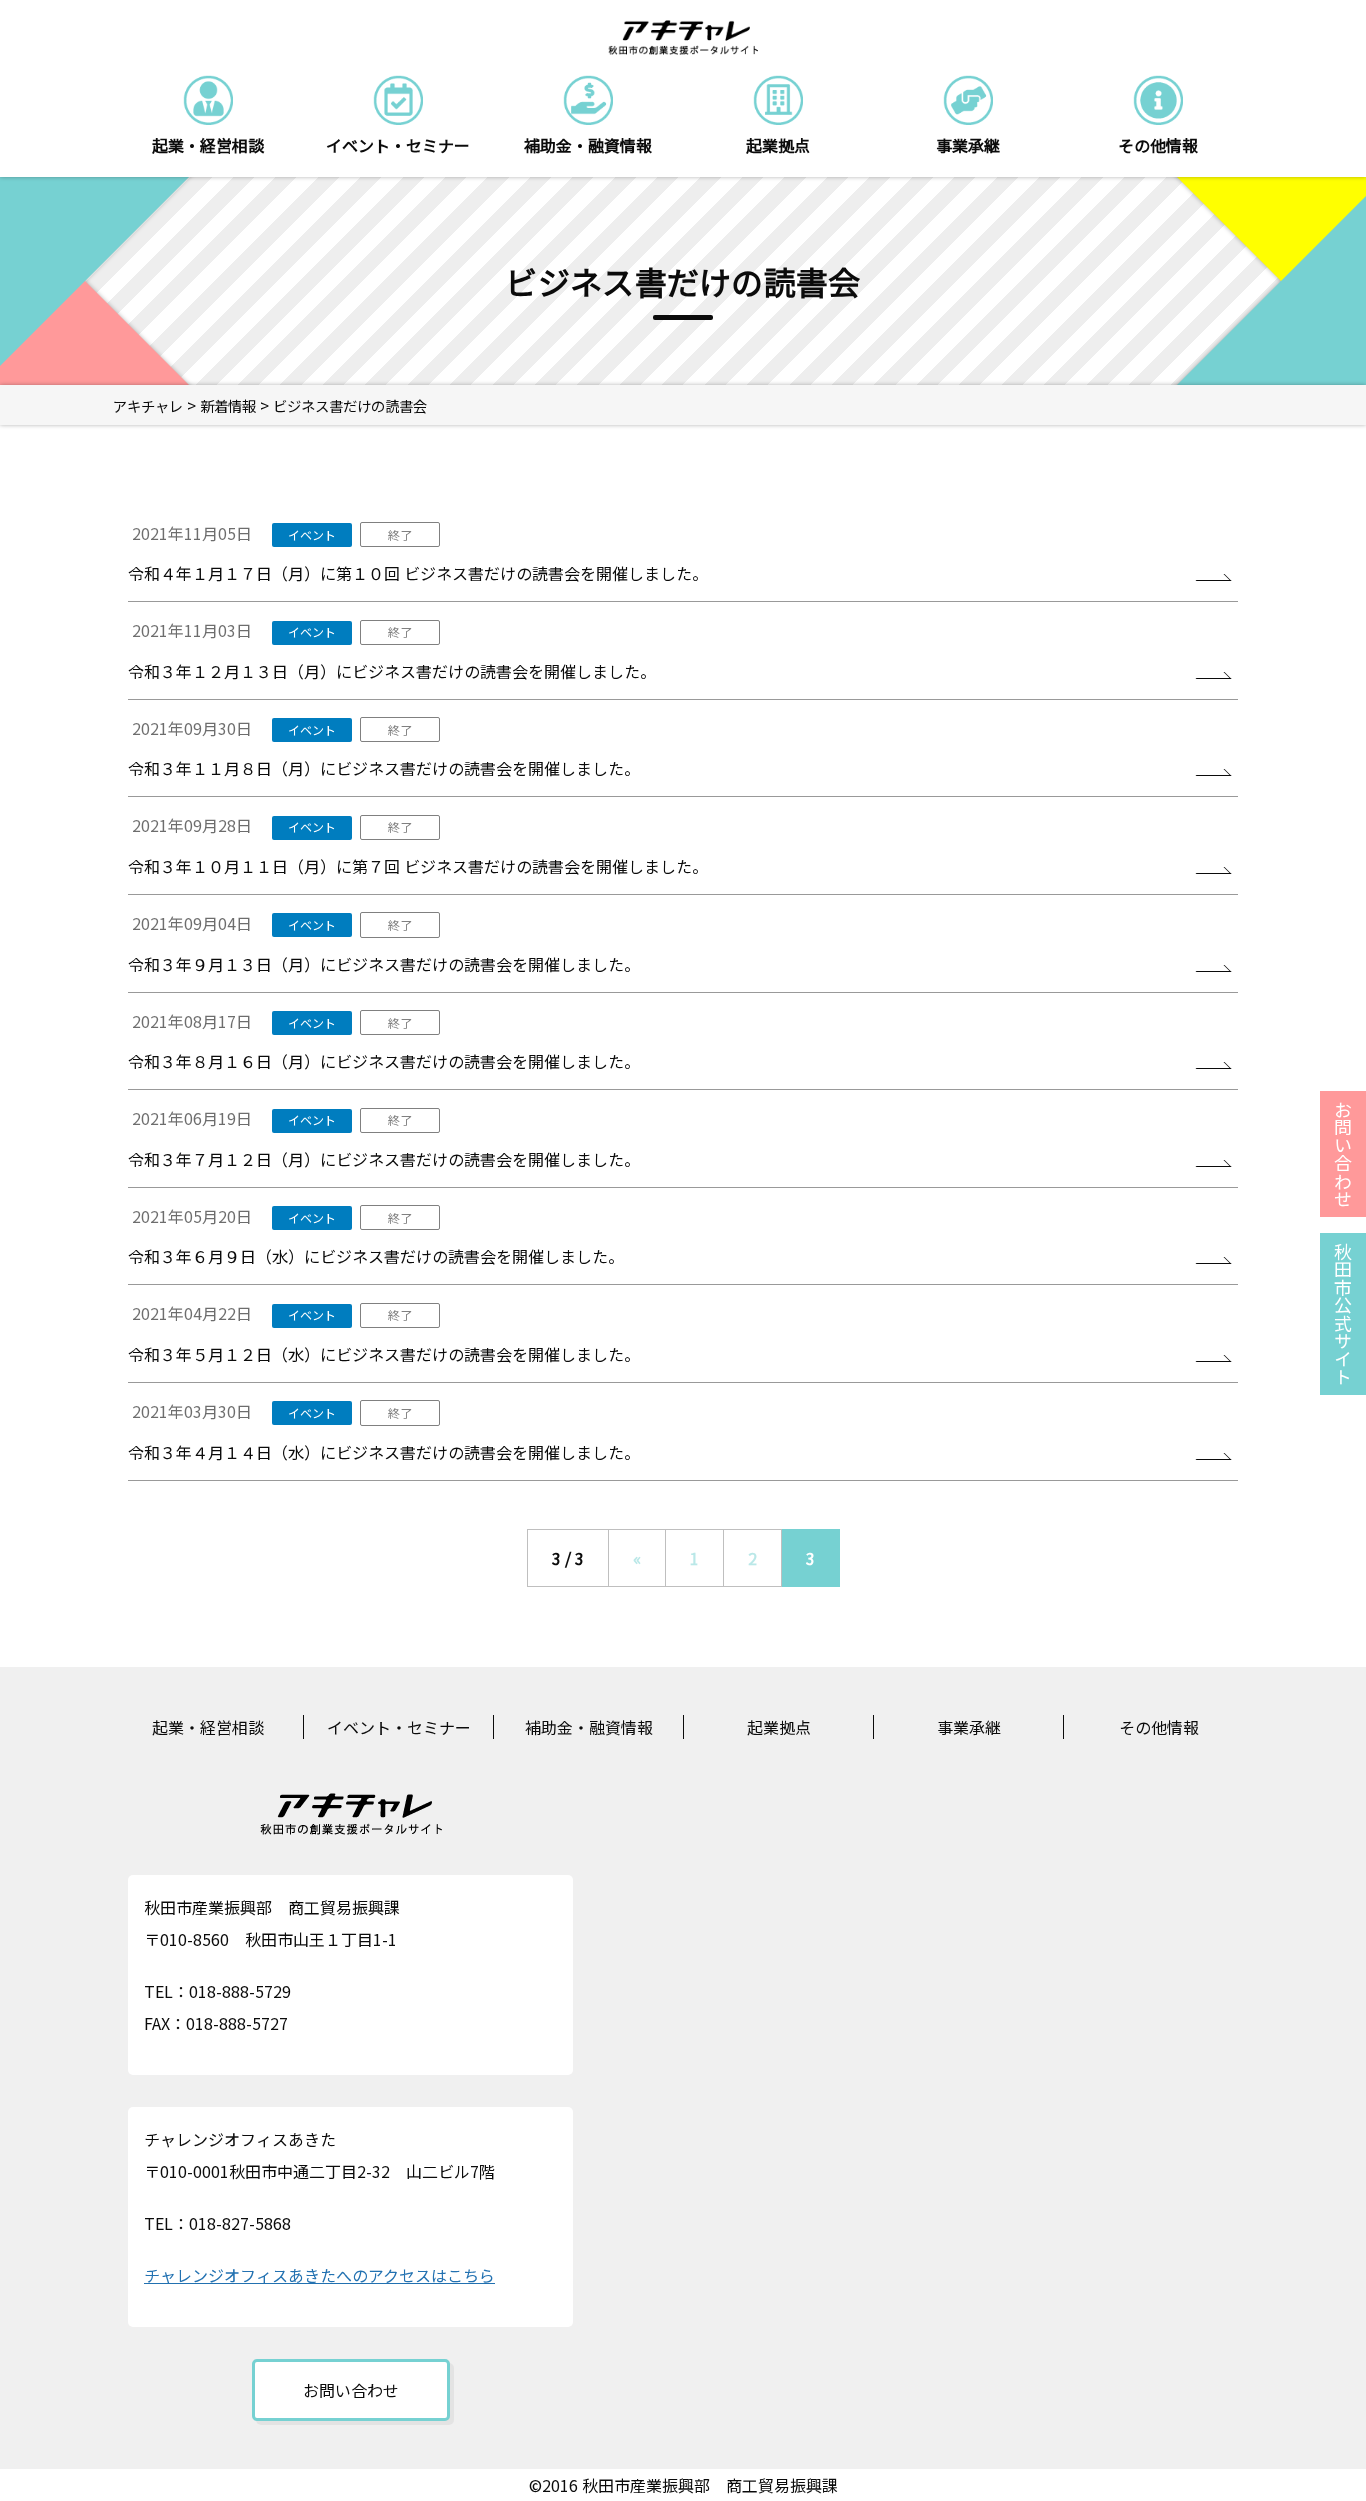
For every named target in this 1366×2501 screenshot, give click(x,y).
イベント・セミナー (399, 1727)
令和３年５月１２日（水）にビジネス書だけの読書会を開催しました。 (384, 1354)
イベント (312, 534)
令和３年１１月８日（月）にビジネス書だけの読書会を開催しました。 (384, 768)
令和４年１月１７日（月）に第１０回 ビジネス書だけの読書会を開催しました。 (418, 573)
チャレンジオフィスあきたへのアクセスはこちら (319, 2275)
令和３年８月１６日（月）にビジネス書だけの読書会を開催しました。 (384, 1061)
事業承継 (969, 1727)
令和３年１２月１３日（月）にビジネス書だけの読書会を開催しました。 (392, 671)
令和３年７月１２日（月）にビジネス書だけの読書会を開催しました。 (384, 1159)
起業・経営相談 (208, 1727)
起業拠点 (779, 1727)
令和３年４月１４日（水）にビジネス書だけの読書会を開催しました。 (384, 1452)
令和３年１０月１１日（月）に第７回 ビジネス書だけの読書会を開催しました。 (418, 866)
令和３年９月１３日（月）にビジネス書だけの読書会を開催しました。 (384, 964)
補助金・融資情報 (589, 1727)
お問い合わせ (351, 2390)
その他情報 (1159, 1727)
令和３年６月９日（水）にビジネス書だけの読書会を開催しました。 (376, 1256)
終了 (400, 534)
